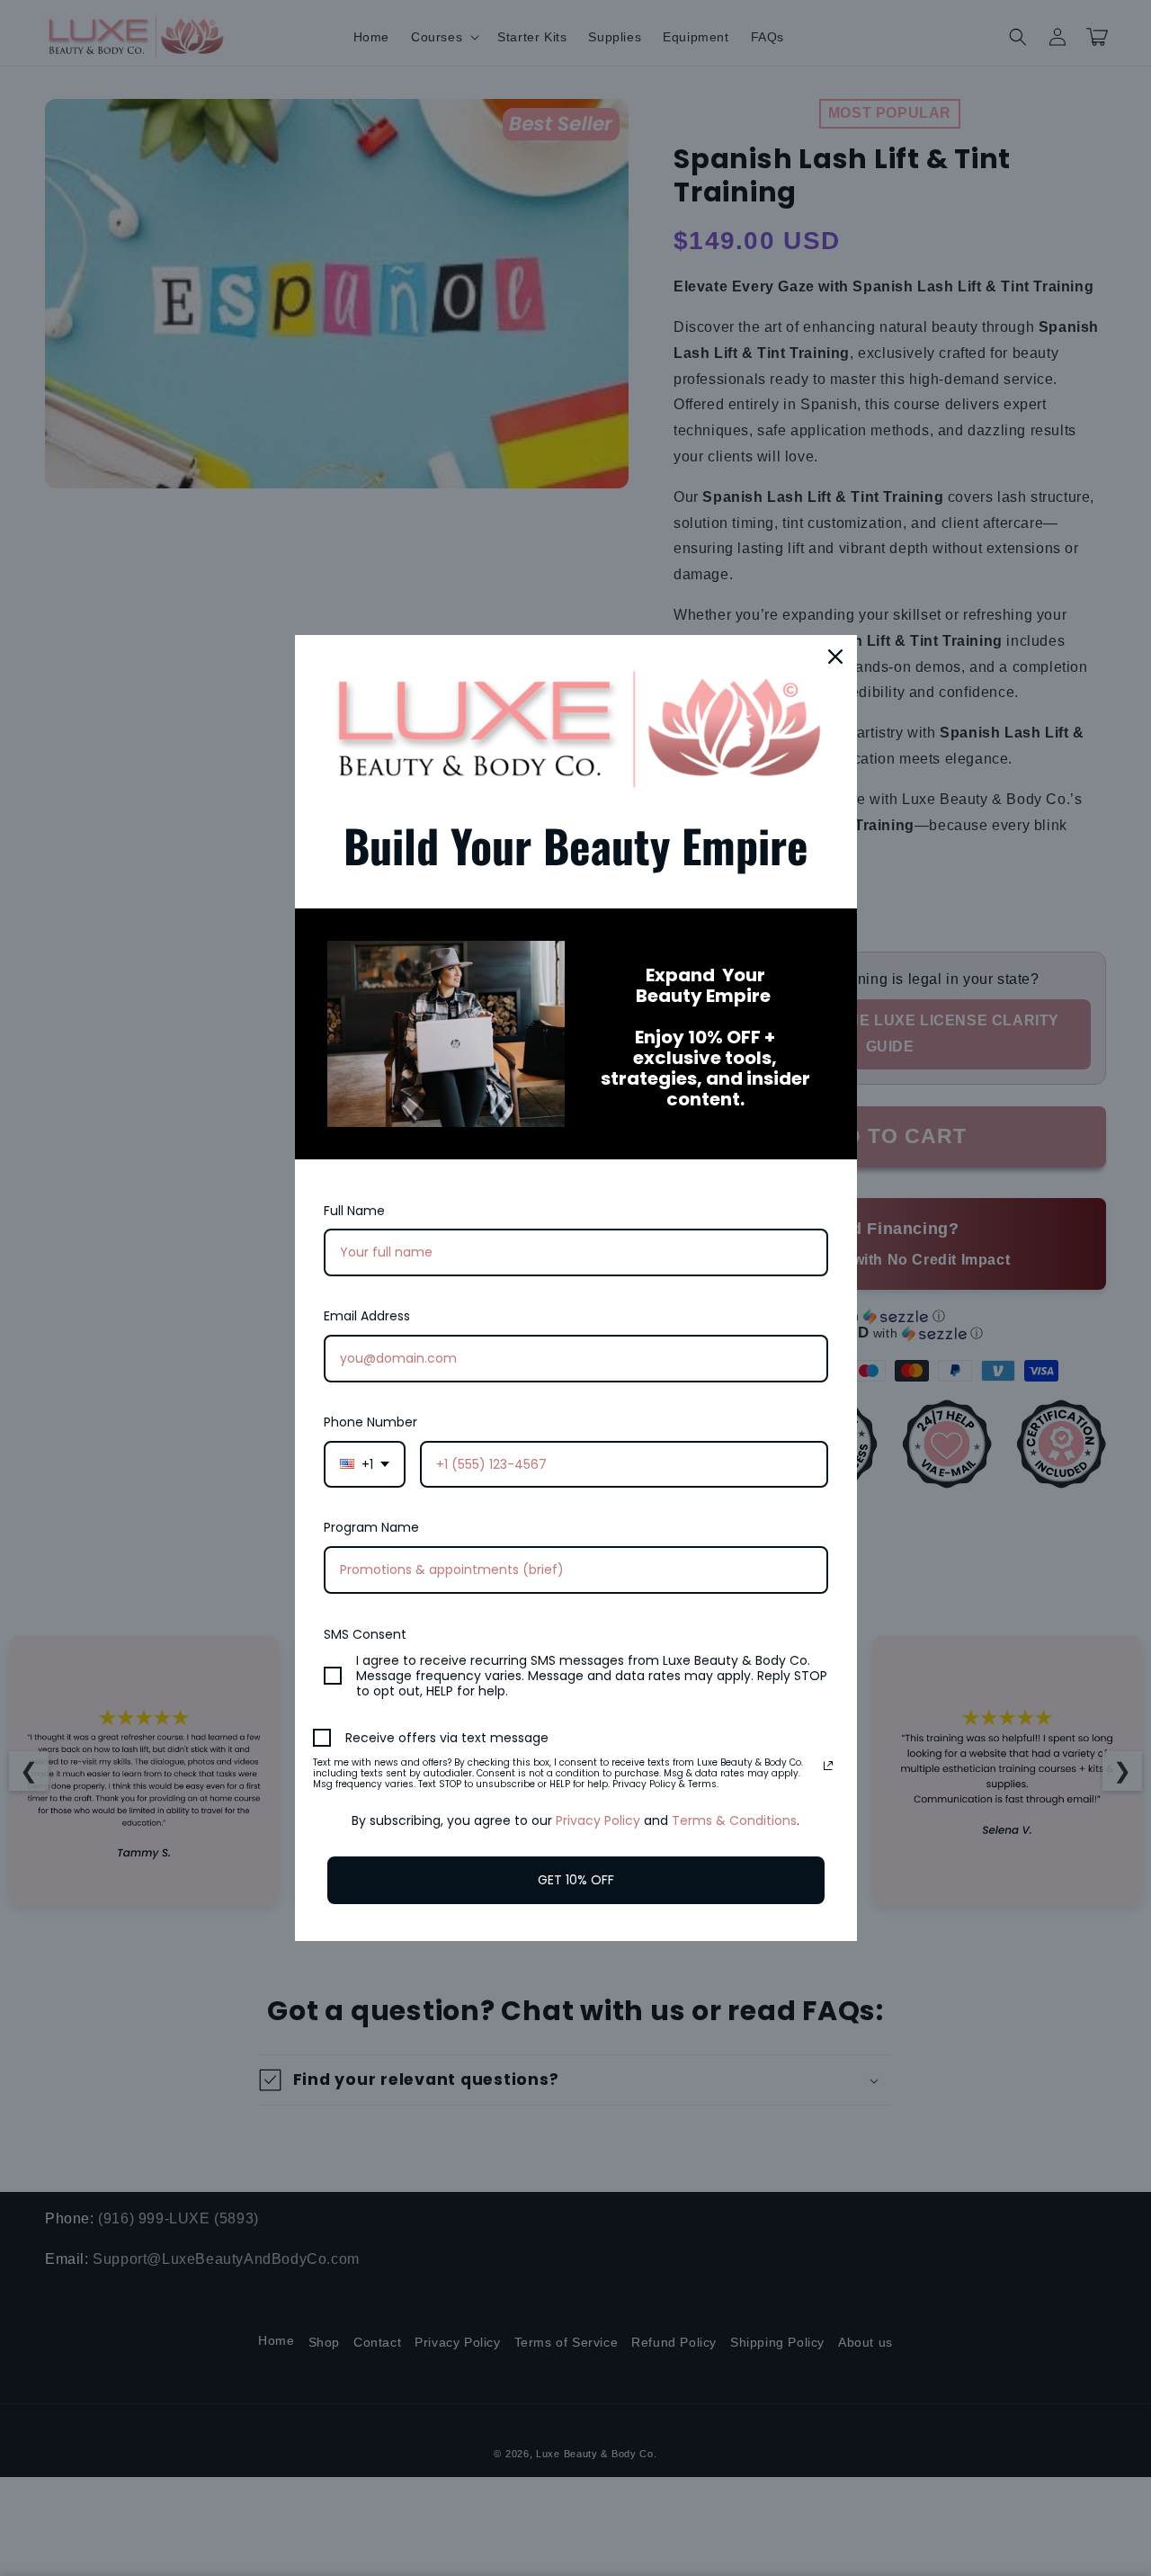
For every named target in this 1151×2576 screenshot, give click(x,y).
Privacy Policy (598, 1820)
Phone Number (370, 1422)
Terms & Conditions (734, 1820)
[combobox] (365, 1465)
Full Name (354, 1211)
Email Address (367, 1316)
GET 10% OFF (576, 1880)
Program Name (371, 1527)
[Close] (835, 657)
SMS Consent (365, 1634)
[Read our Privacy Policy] (828, 1766)
